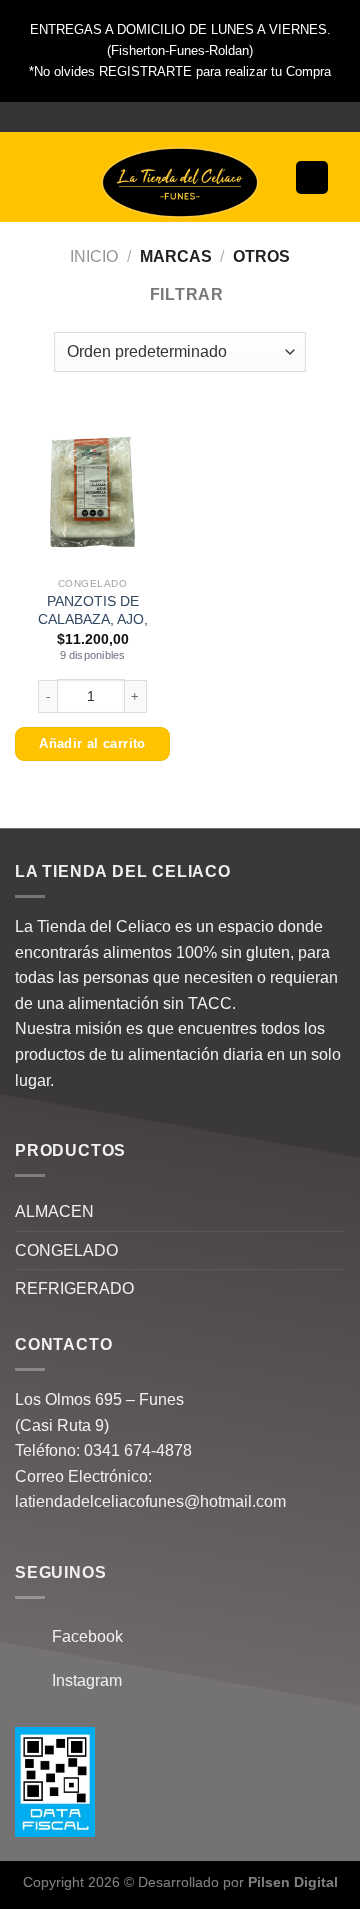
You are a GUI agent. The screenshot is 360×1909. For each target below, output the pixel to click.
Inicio (94, 256)
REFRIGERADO (74, 1288)
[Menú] (42, 177)
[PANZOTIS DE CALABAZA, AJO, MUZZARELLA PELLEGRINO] (92, 489)
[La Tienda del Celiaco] (180, 182)
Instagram (81, 1680)
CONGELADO (66, 1250)
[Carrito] (312, 177)
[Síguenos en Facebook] (161, 117)
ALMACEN (54, 1211)
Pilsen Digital (293, 1882)
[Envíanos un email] (199, 117)
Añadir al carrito (92, 743)
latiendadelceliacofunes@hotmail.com (150, 1501)
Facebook (81, 1636)
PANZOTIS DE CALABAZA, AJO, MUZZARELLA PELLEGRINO (93, 628)
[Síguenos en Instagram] (180, 117)
